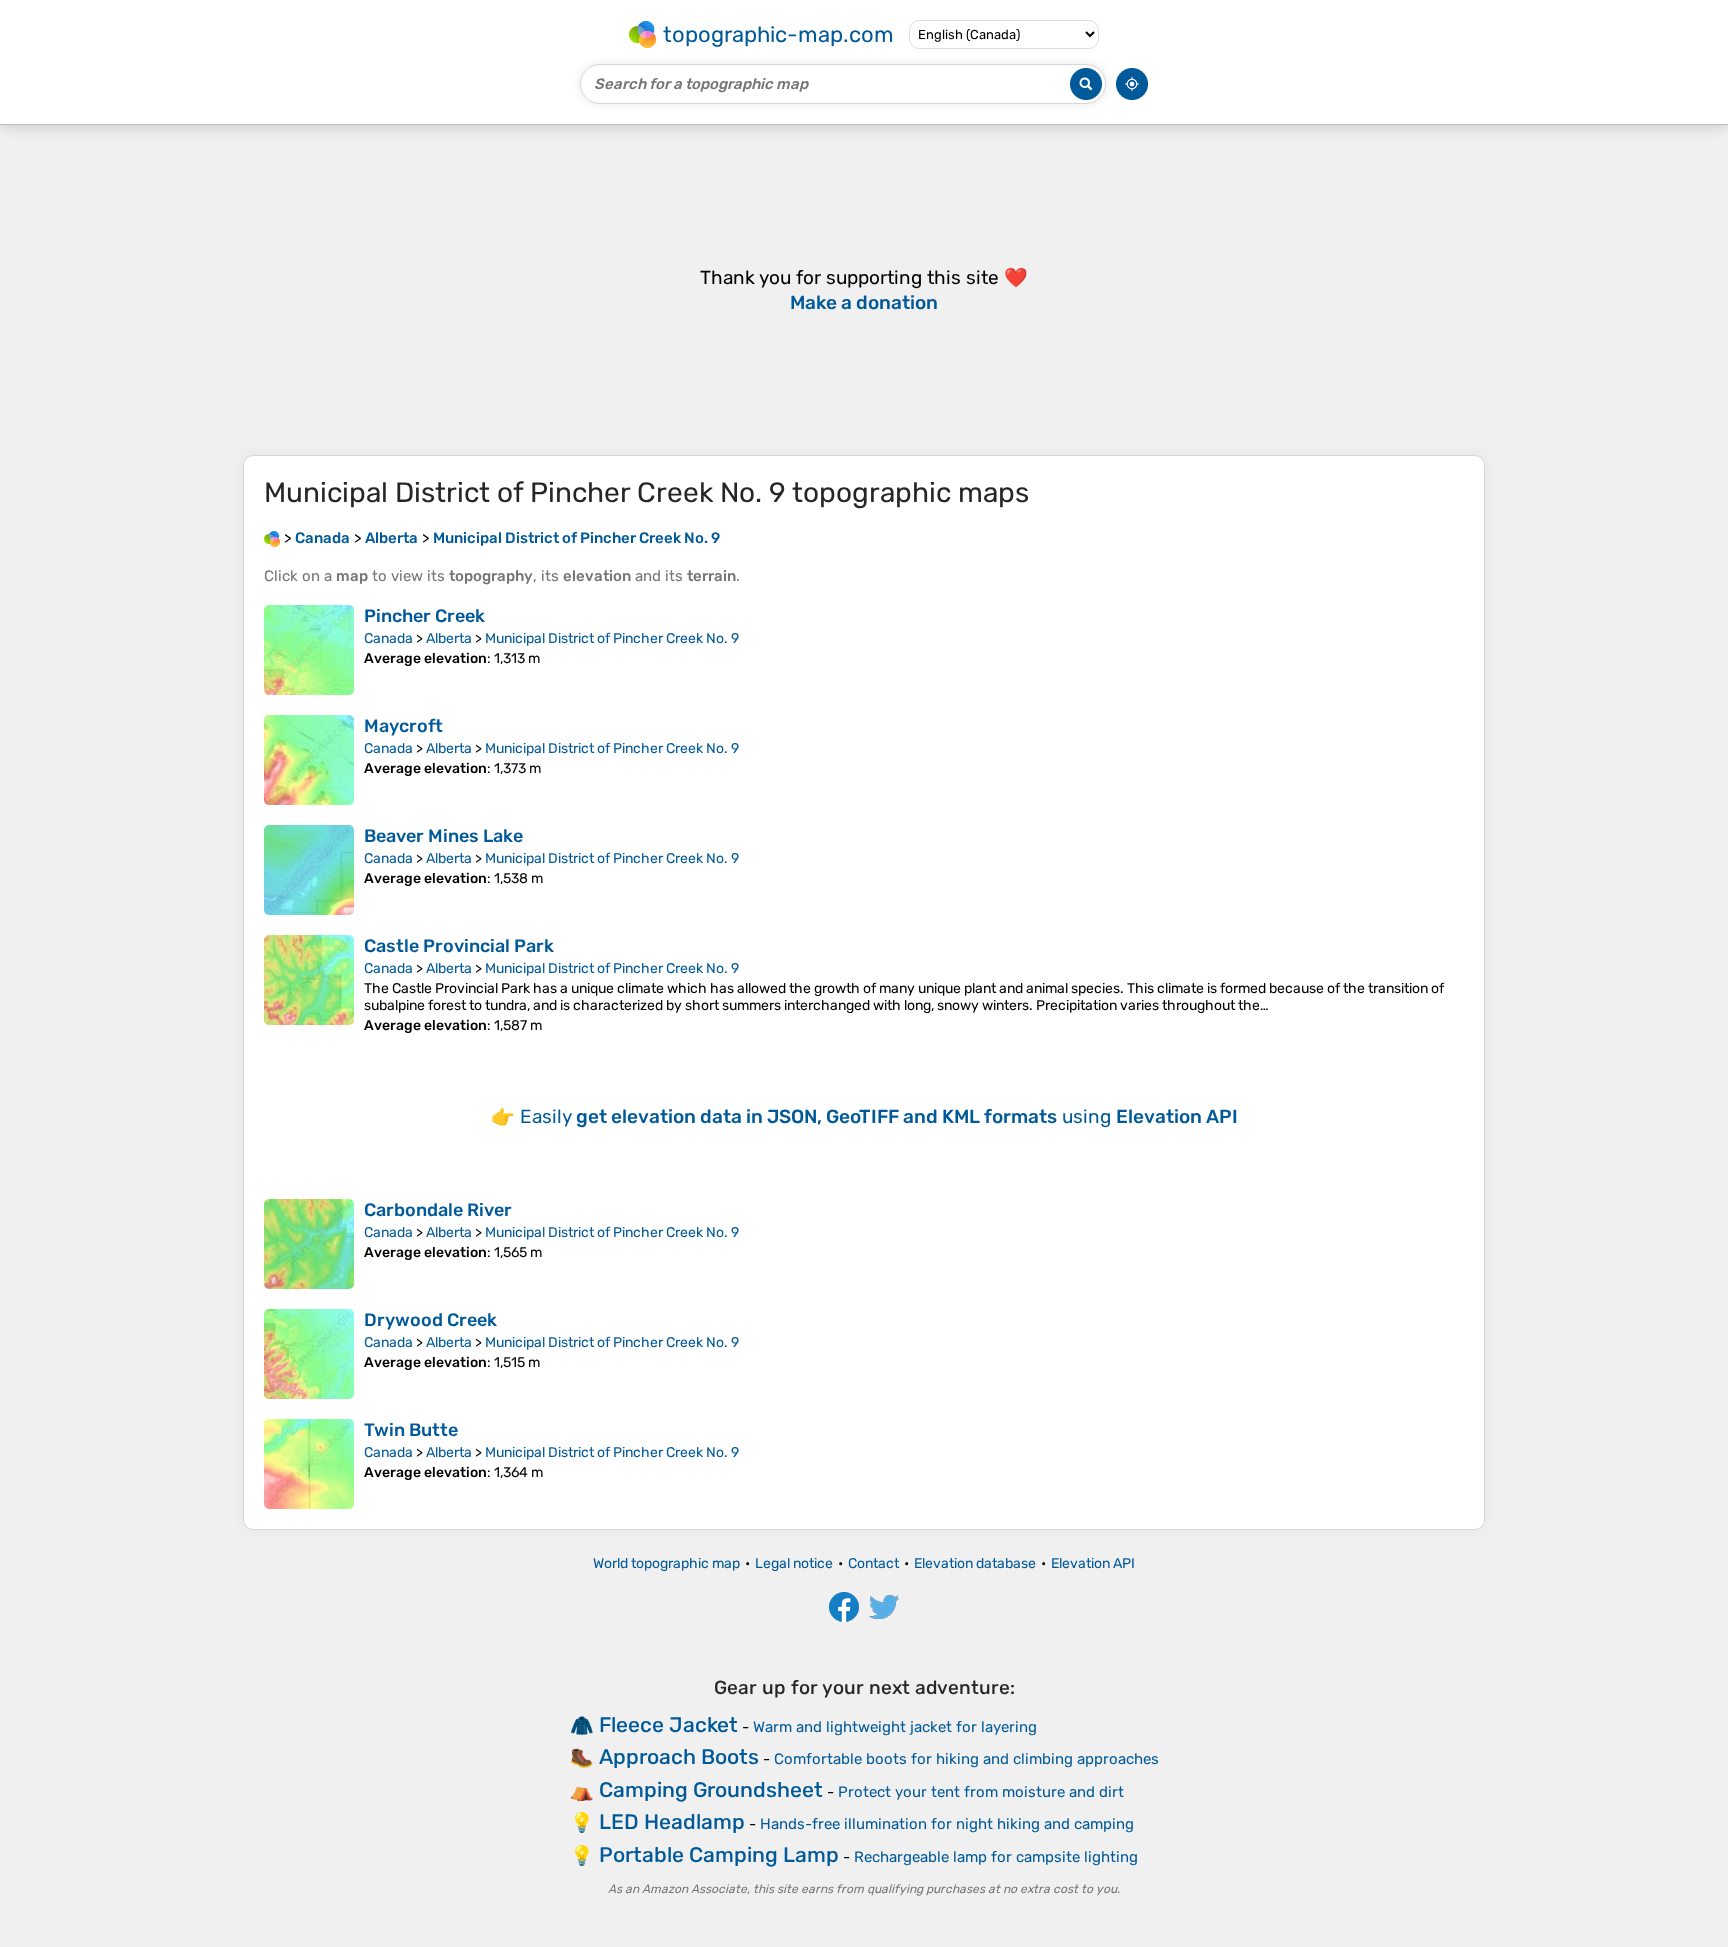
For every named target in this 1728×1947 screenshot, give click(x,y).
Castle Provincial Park (459, 946)
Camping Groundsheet (711, 1789)
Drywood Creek (430, 1320)
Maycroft (403, 726)
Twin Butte (411, 1430)
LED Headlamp (672, 1821)
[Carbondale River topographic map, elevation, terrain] (309, 1244)
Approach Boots (679, 1756)
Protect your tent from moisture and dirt (981, 1792)
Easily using (879, 1116)
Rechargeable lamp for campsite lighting (996, 1857)
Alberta (449, 638)
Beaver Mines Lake (443, 836)
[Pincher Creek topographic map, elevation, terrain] (309, 650)
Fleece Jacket (668, 1724)
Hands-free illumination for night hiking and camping (947, 1824)
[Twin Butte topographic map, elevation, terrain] (309, 1464)
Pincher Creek (424, 616)
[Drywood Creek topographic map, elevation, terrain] (309, 1354)
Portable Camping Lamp (719, 1854)
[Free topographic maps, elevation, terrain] (272, 538)
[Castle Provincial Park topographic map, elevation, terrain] (309, 984)
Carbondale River (438, 1210)
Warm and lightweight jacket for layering (895, 1727)
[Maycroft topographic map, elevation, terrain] (309, 760)
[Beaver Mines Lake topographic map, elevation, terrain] (309, 870)
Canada (388, 638)
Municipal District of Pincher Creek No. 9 (612, 638)
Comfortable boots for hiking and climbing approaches (966, 1759)
